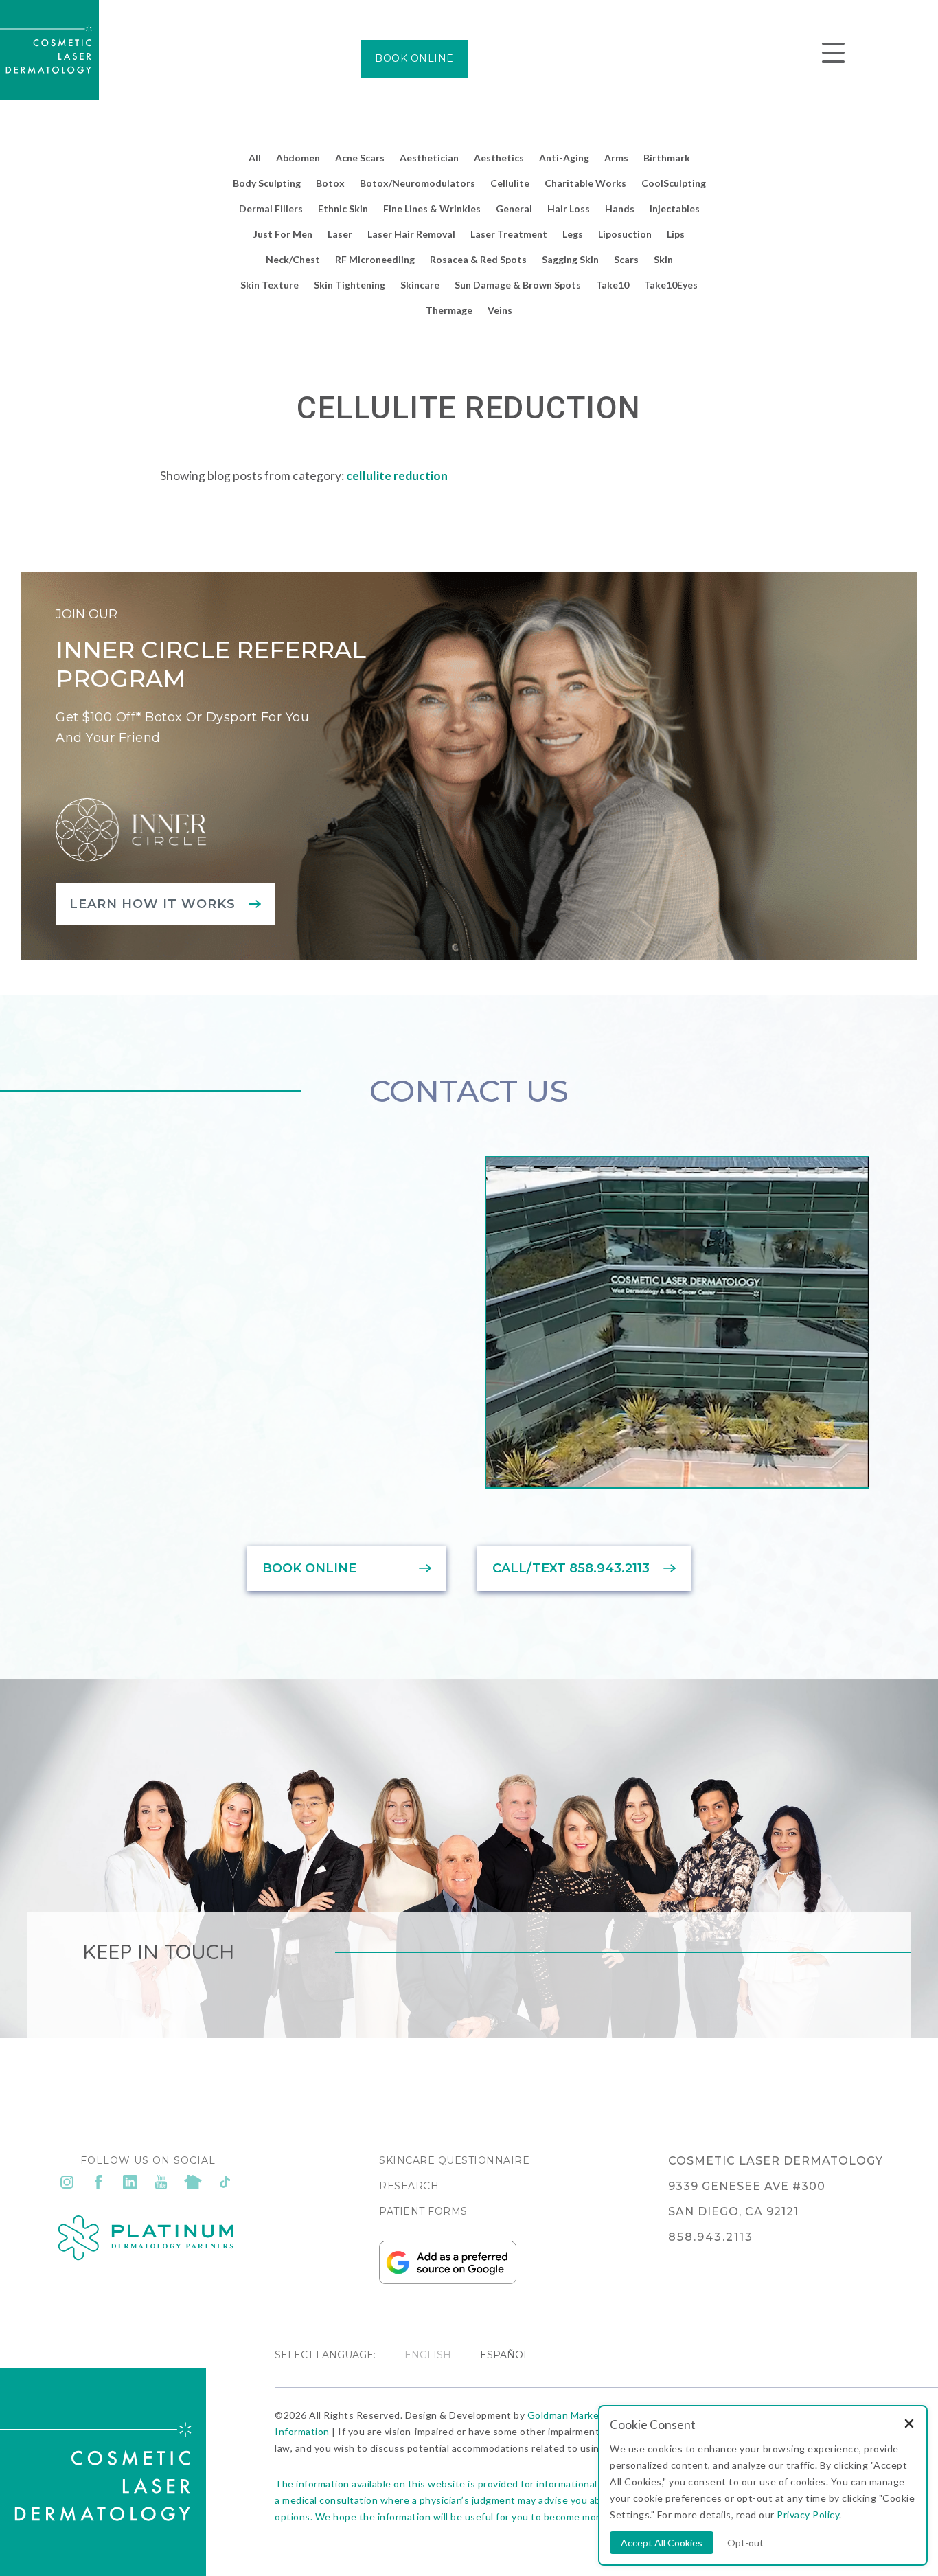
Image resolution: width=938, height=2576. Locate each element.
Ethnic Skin (343, 208)
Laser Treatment (509, 234)
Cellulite (510, 183)
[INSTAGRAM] (67, 2182)
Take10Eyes (671, 285)
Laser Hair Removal (411, 234)
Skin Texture (270, 285)
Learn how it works (152, 904)
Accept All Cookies (662, 2543)
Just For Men (283, 234)
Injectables (675, 208)
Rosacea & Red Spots (478, 259)
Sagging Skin (570, 259)
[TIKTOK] (225, 2182)
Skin (663, 259)
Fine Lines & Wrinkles (432, 208)
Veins (500, 310)
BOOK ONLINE (414, 58)
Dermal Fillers (271, 208)
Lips (676, 234)
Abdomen (298, 158)
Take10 (613, 285)
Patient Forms (423, 2211)
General (514, 208)
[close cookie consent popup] (909, 2425)
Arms (616, 158)
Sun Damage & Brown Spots (518, 285)
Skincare (420, 285)
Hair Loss (569, 208)
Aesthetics (499, 158)
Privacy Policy (808, 2515)
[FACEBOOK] (98, 2182)
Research (409, 2186)
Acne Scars (360, 158)
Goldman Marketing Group (588, 2415)
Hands (620, 208)
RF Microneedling (375, 259)
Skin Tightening (350, 285)
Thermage (449, 310)
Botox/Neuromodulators (417, 183)
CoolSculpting (674, 183)
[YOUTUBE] (161, 2182)
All (255, 158)
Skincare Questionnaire (454, 2160)
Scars (626, 259)
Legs (573, 234)
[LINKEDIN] (130, 2182)
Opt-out (745, 2543)
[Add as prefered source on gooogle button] (448, 2281)
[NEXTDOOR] (193, 2182)
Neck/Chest (293, 259)
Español (505, 2355)
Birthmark (667, 158)
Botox (330, 183)
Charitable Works (585, 183)
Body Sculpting (267, 183)
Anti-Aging (564, 158)
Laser (340, 234)
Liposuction (625, 234)
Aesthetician (429, 158)
